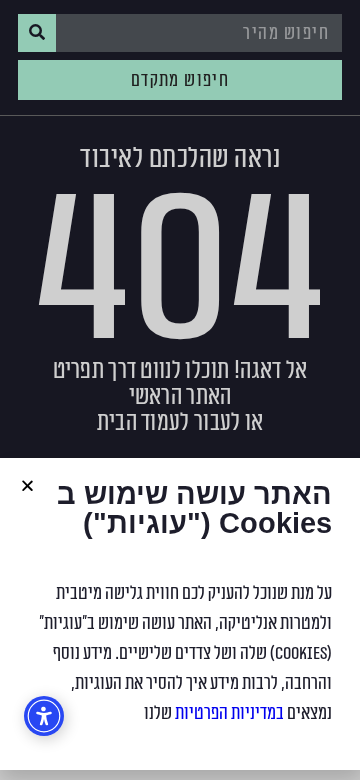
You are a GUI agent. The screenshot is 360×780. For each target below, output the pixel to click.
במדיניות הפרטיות (229, 713)
